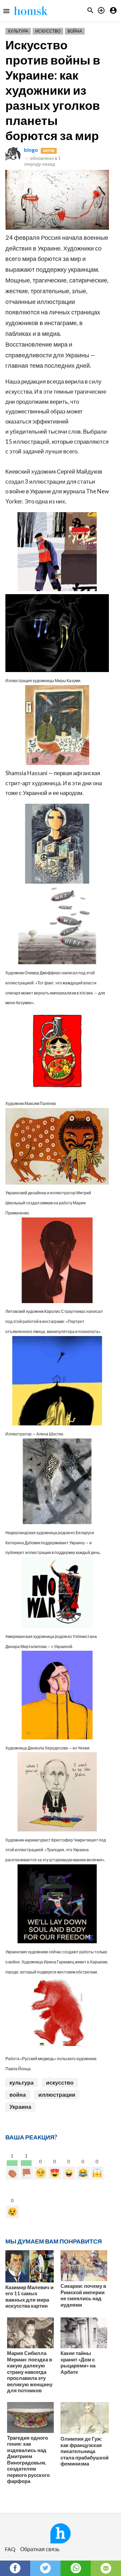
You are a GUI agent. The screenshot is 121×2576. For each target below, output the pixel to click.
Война (75, 31)
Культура (18, 31)
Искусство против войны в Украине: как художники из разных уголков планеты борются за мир (53, 90)
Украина (20, 2107)
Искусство (48, 31)
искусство (60, 2082)
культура (22, 2082)
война (18, 2095)
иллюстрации (57, 2095)
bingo (31, 150)
